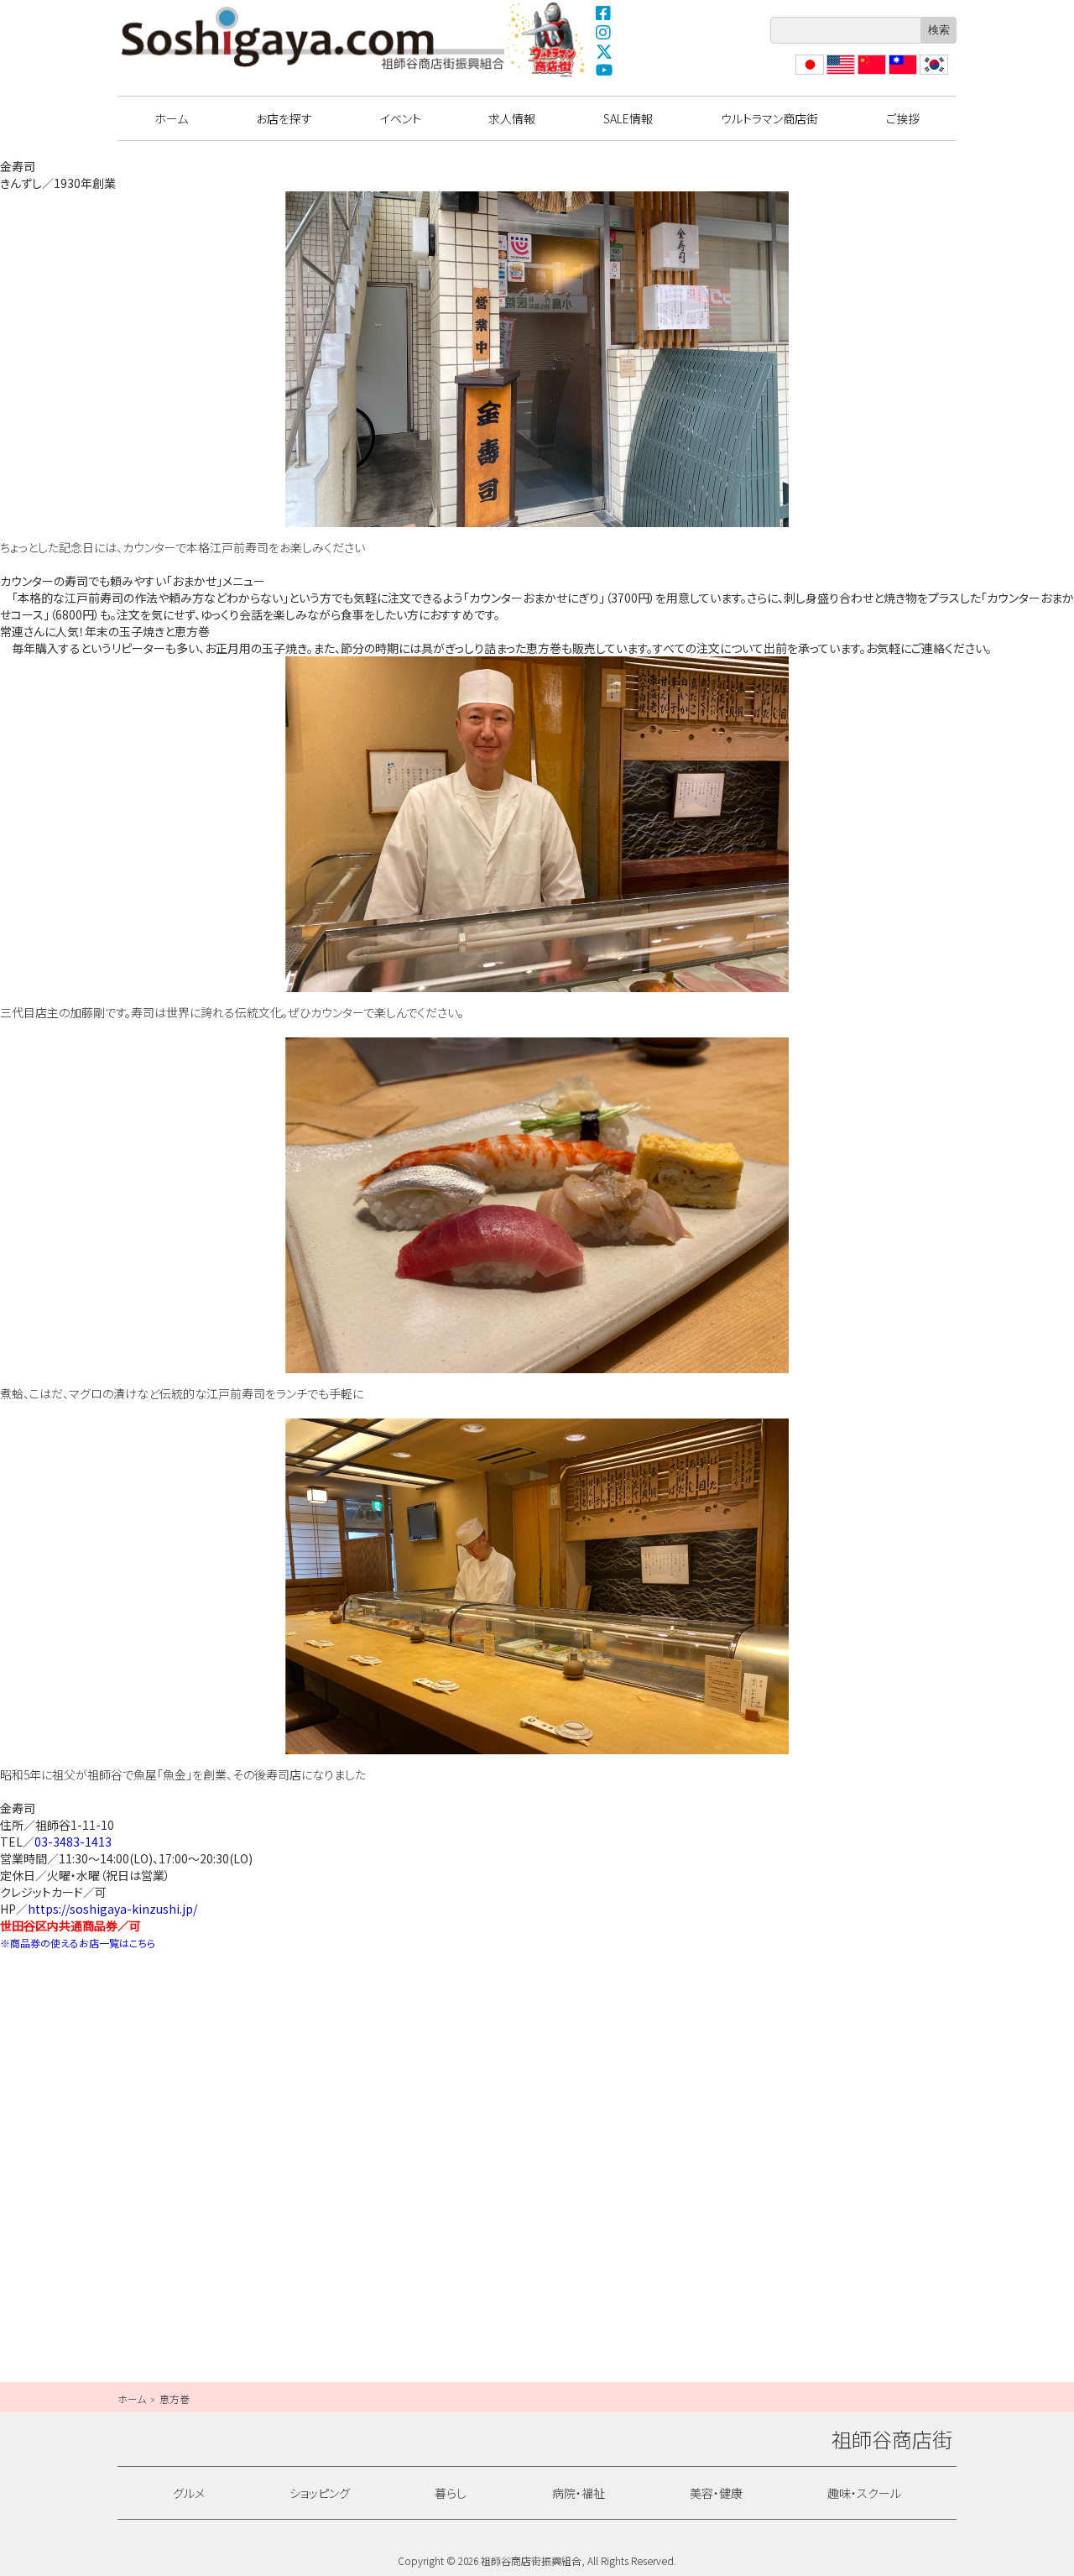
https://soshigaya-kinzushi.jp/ (112, 1909)
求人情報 (512, 118)
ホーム (171, 118)
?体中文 (870, 74)
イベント (401, 118)
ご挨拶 (903, 118)
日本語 (808, 74)
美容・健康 (716, 2493)
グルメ (189, 2493)
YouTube (604, 71)
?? (925, 74)
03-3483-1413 (73, 1842)
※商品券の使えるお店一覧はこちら (78, 1943)
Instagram (604, 32)
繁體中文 (901, 74)
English (840, 74)
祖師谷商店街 (313, 38)
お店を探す (284, 118)
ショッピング (320, 2493)
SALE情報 (628, 118)
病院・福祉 (579, 2493)
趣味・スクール (864, 2493)
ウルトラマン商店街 (548, 39)
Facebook (604, 13)
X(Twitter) (604, 51)
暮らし (451, 2493)
